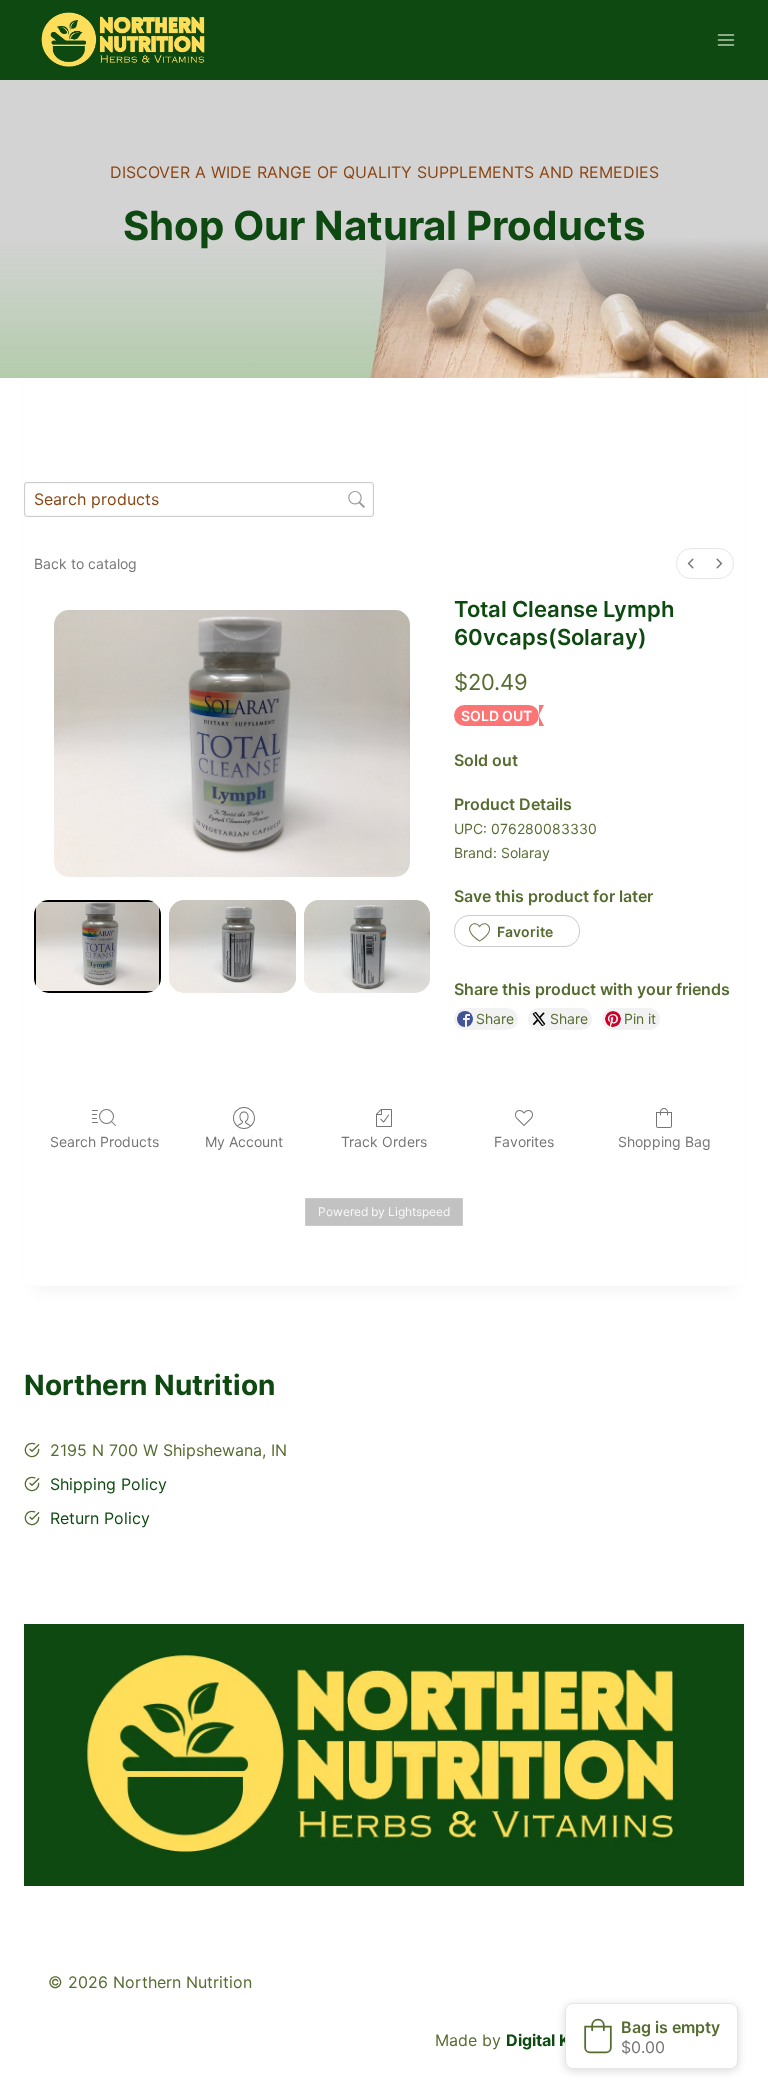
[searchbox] (199, 499)
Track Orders (384, 1141)
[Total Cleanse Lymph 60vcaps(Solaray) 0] (97, 946)
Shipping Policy (108, 1484)
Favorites (524, 1141)
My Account (244, 1141)
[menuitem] (691, 563)
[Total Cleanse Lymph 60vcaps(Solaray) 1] (232, 946)
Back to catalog (85, 563)
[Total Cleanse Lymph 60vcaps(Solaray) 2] (367, 946)
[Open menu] (725, 39)
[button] (516, 931)
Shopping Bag (664, 1141)
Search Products (104, 1141)
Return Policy (100, 1518)
